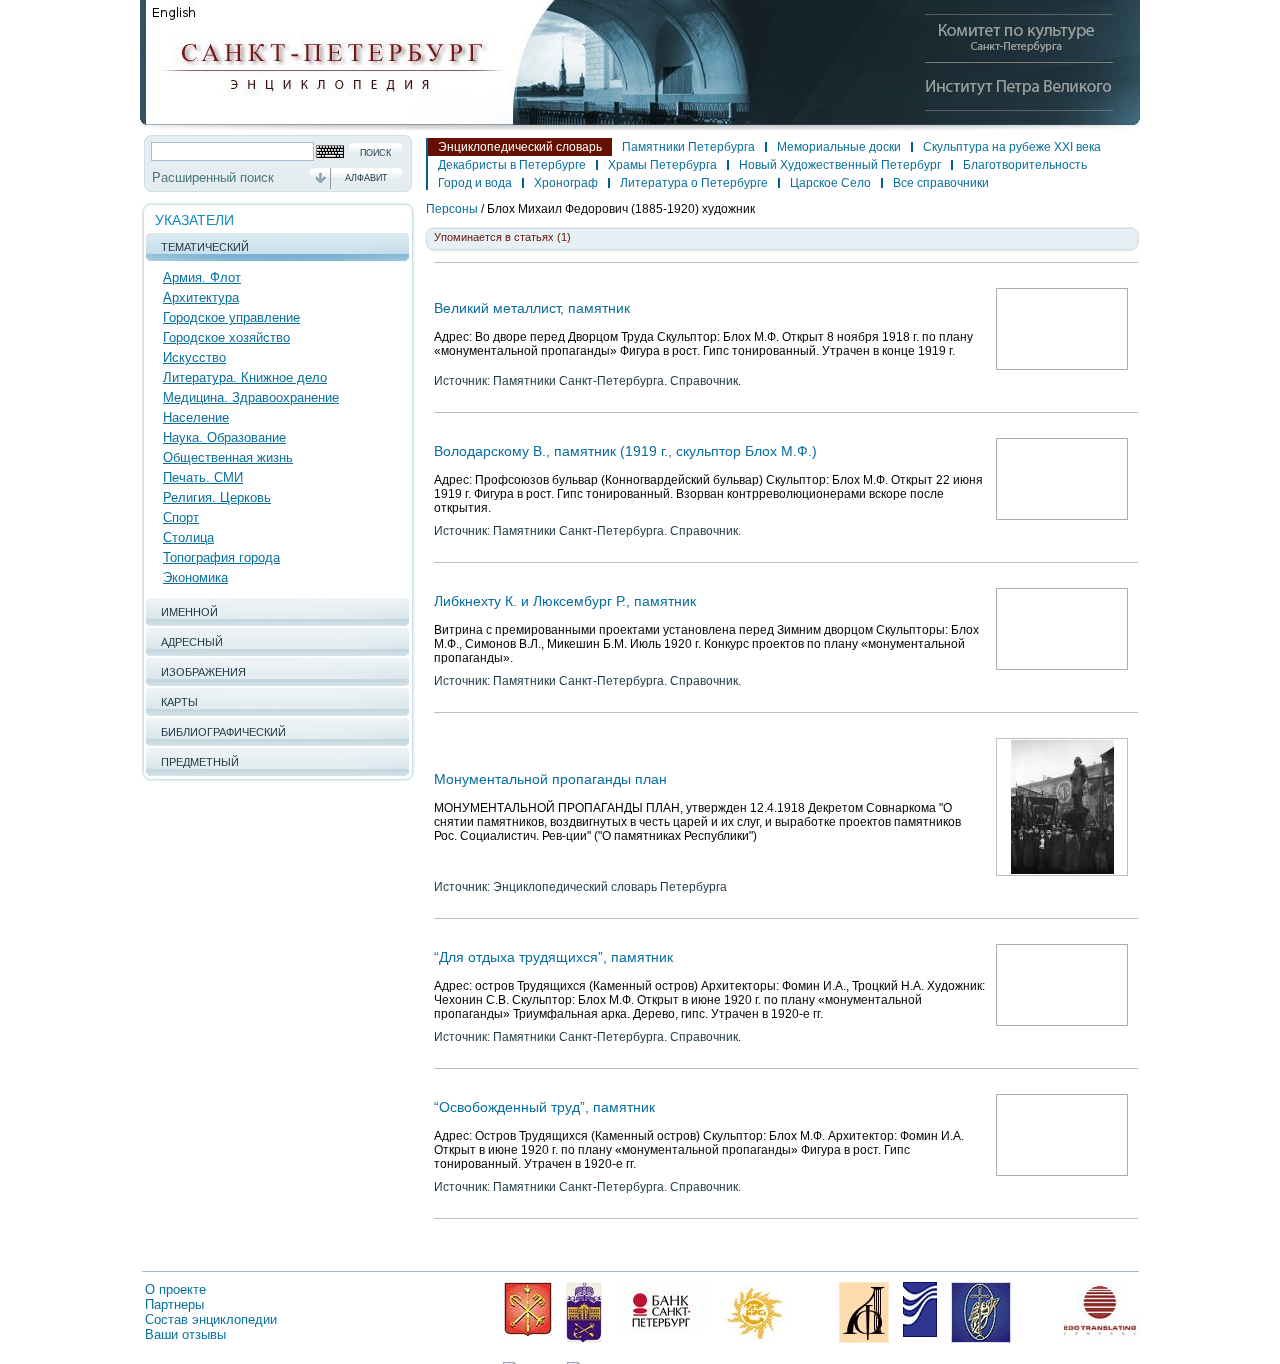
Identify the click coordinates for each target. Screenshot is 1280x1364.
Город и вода (475, 183)
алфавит (366, 178)
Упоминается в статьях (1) (502, 237)
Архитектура (201, 297)
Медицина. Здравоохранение (251, 397)
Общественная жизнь (228, 457)
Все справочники (941, 183)
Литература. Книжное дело (245, 377)
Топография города (221, 557)
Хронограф (566, 183)
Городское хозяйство (226, 337)
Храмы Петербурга (662, 165)
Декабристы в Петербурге (512, 165)
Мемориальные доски (839, 147)
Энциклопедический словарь (520, 147)
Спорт (181, 517)
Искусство (194, 357)
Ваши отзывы (185, 1334)
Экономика (195, 577)
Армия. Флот (202, 277)
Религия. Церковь (217, 497)
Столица (188, 537)
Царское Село (830, 183)
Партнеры (174, 1304)
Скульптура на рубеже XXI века (1012, 147)
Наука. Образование (224, 437)
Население (196, 417)
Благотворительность (1025, 165)
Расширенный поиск (213, 177)
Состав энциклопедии (211, 1319)
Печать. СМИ (203, 477)
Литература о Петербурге (694, 183)
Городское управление (231, 317)
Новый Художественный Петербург (840, 165)
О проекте (175, 1289)
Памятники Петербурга (688, 147)
